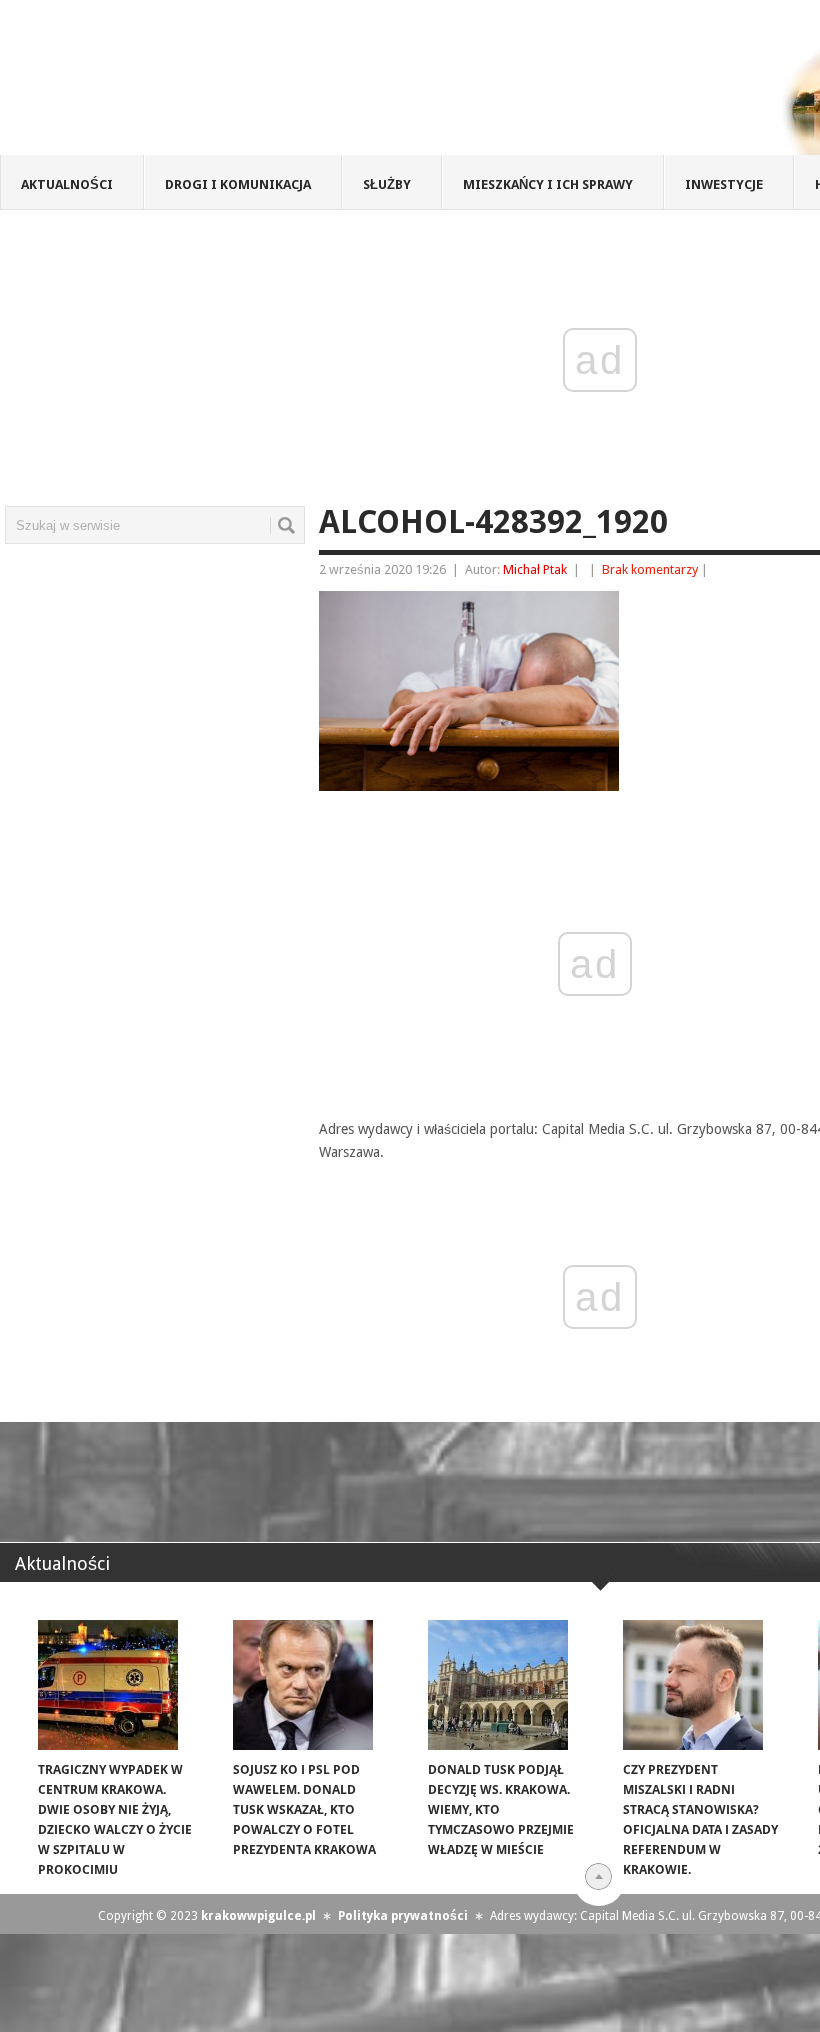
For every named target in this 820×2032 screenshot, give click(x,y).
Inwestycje (724, 184)
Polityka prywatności (403, 1916)
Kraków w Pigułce (293, 84)
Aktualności (67, 184)
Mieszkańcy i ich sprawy (548, 184)
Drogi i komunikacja (238, 184)
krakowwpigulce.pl (258, 1916)
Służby (387, 184)
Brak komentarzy (650, 569)
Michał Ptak (535, 569)
